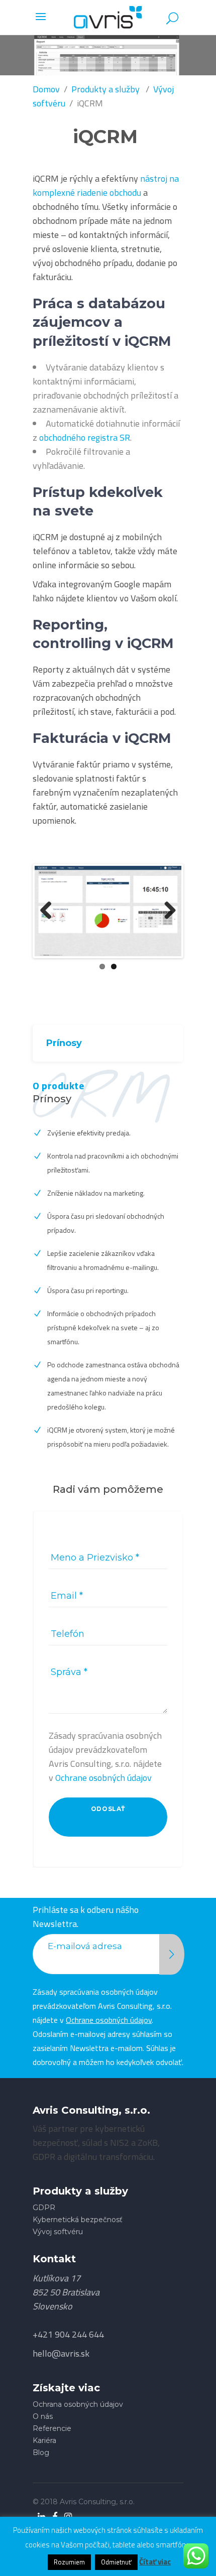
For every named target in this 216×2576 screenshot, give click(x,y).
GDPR (44, 2208)
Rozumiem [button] (69, 2562)
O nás (43, 2416)
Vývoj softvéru (58, 2232)
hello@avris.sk (61, 2353)
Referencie (52, 2428)
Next (166, 911)
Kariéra (44, 2440)
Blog (41, 2453)
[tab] (108, 1043)
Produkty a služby (105, 89)
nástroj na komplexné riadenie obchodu (106, 185)
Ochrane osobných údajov (103, 1778)
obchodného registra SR (85, 437)
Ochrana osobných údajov (78, 2404)
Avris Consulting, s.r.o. (97, 2502)
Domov (46, 89)
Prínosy (64, 1043)
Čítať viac (155, 2562)
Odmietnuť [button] (116, 2562)
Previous (50, 911)
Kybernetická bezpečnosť (78, 2220)
